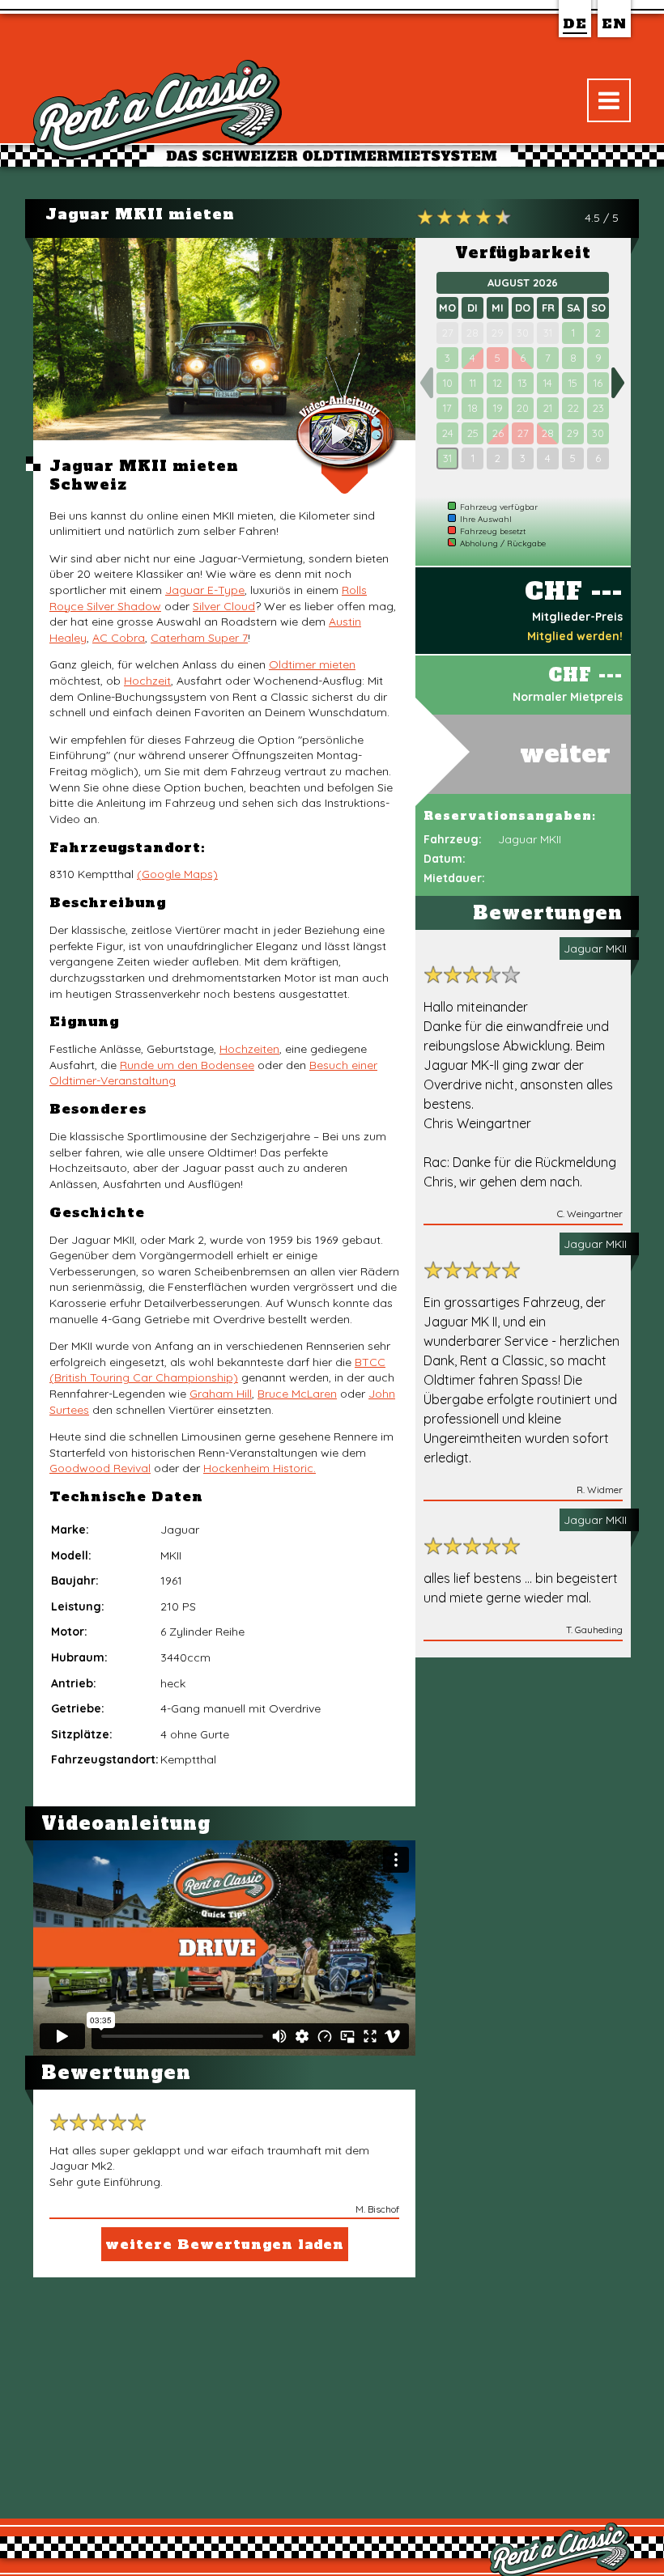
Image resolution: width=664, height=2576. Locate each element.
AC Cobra (119, 638)
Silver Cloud (224, 606)
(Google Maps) (177, 874)
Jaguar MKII (595, 948)
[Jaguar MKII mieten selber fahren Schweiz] (224, 339)
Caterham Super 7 (199, 638)
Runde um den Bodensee (187, 1065)
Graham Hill (221, 1394)
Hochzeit (147, 681)
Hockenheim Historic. (260, 1468)
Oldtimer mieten (312, 664)
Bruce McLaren (297, 1394)
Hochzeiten (249, 1049)
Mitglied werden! (575, 636)
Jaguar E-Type (205, 590)
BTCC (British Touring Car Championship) (217, 1370)
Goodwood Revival (100, 1468)
